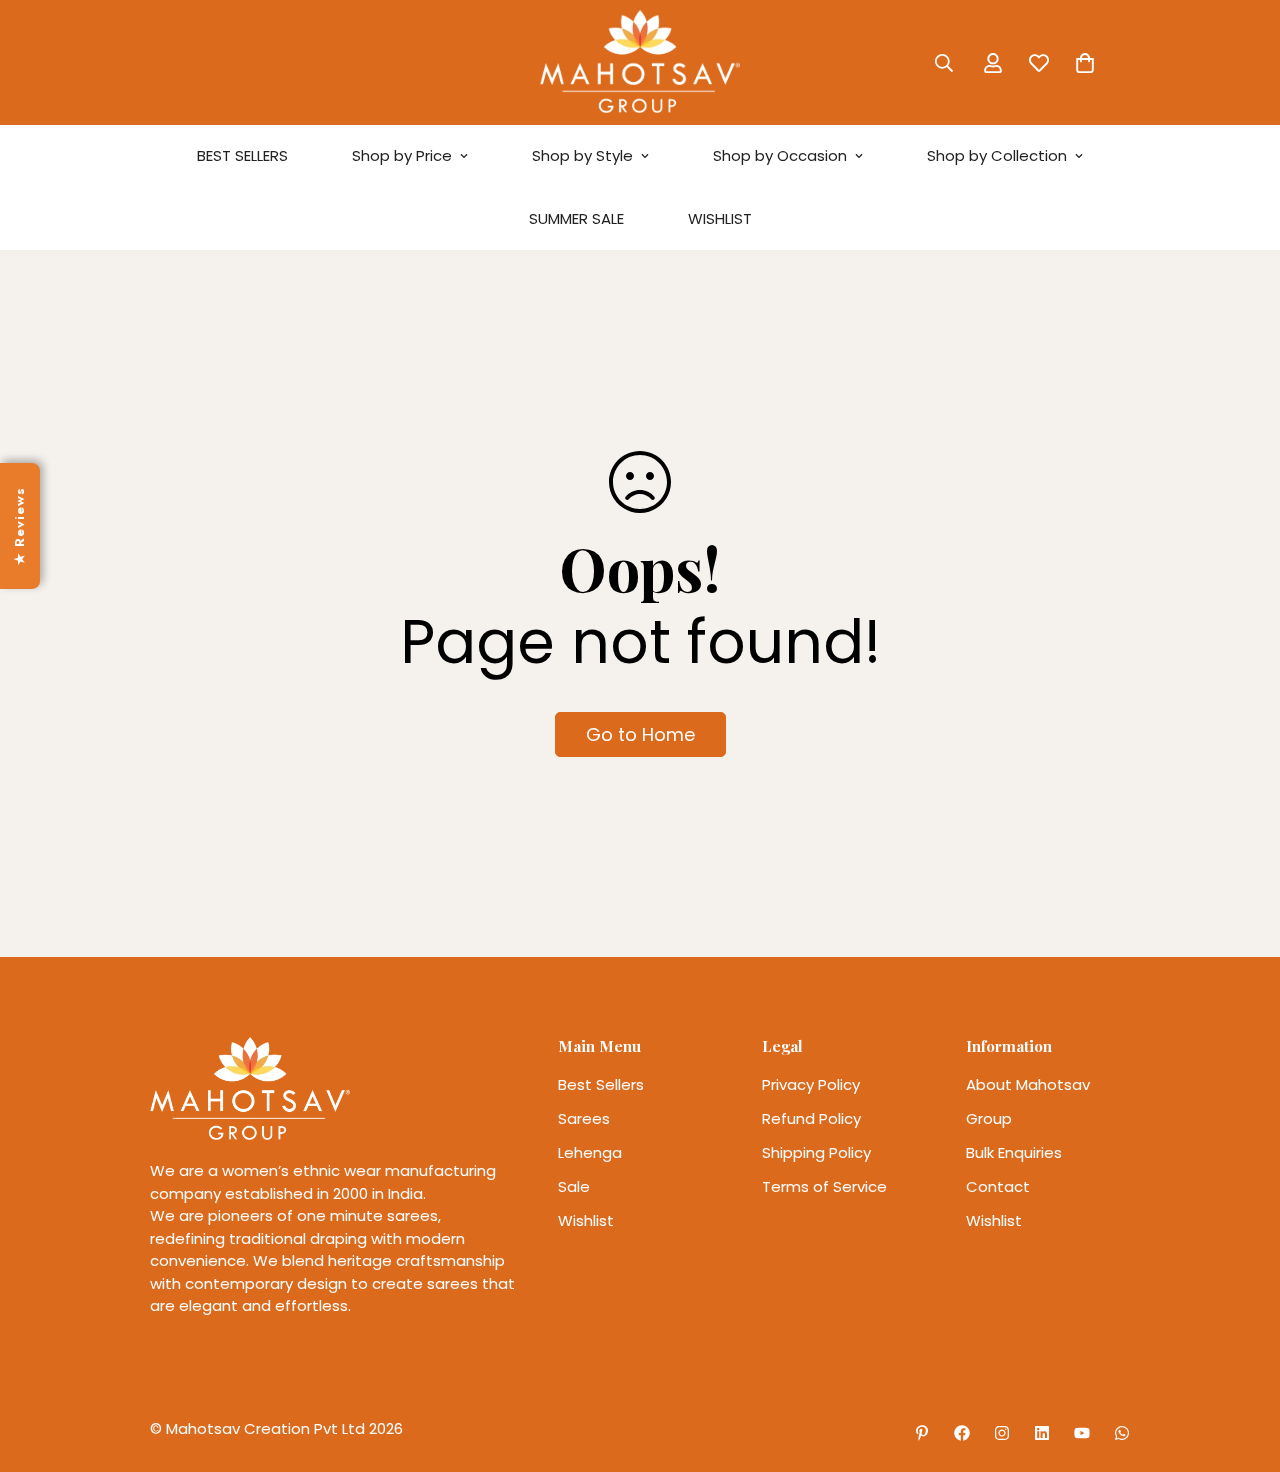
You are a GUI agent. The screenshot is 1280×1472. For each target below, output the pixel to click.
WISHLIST (720, 218)
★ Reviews (19, 525)
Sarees (584, 1118)
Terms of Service (824, 1186)
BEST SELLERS (242, 155)
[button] (1085, 63)
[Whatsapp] (1122, 1433)
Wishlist (586, 1220)
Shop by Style (582, 155)
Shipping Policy (816, 1152)
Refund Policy (811, 1118)
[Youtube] (1082, 1433)
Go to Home (640, 734)
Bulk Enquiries (1014, 1152)
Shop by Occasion (780, 155)
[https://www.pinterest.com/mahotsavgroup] (922, 1433)
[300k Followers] (962, 1433)
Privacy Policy (811, 1084)
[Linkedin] (1042, 1433)
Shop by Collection (997, 155)
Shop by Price (402, 155)
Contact (998, 1186)
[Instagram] (1002, 1433)
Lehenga (590, 1152)
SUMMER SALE (576, 218)
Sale (574, 1186)
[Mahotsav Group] (640, 62)
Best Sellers (601, 1084)
